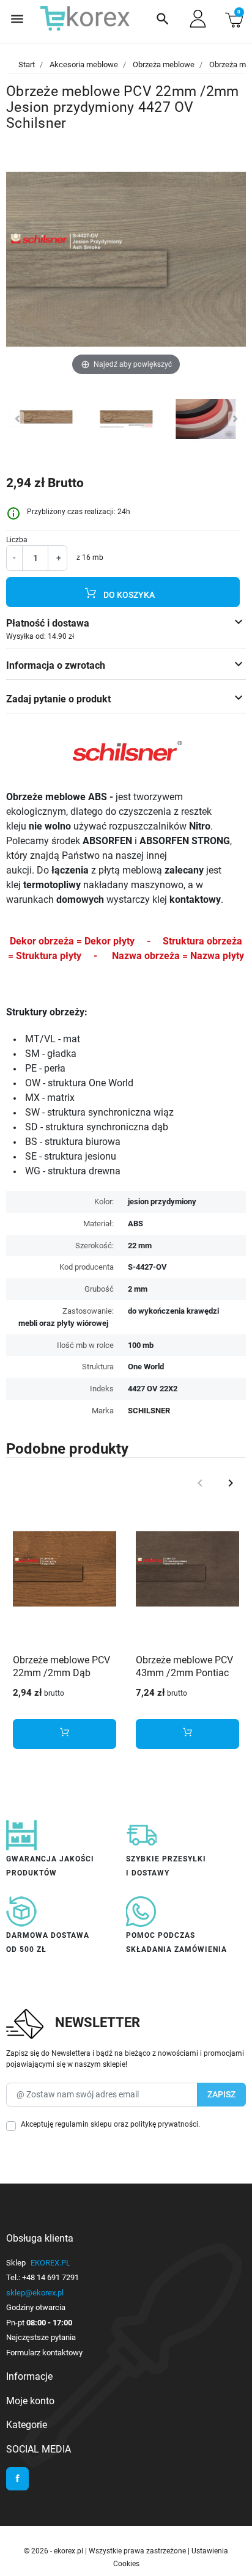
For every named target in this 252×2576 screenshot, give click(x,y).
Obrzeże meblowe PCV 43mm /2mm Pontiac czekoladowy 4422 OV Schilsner (184, 1679)
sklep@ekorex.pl (35, 2293)
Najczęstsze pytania (41, 2337)
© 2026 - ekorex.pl (54, 2551)
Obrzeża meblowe (164, 64)
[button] (163, 19)
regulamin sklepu (83, 2124)
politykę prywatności (164, 2124)
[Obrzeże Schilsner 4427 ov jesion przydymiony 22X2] (46, 421)
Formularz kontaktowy (44, 2353)
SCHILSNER (149, 1411)
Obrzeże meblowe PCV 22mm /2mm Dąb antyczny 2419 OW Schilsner (61, 1679)
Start (27, 64)
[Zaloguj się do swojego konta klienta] (198, 19)
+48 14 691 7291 (50, 2277)
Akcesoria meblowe (84, 64)
